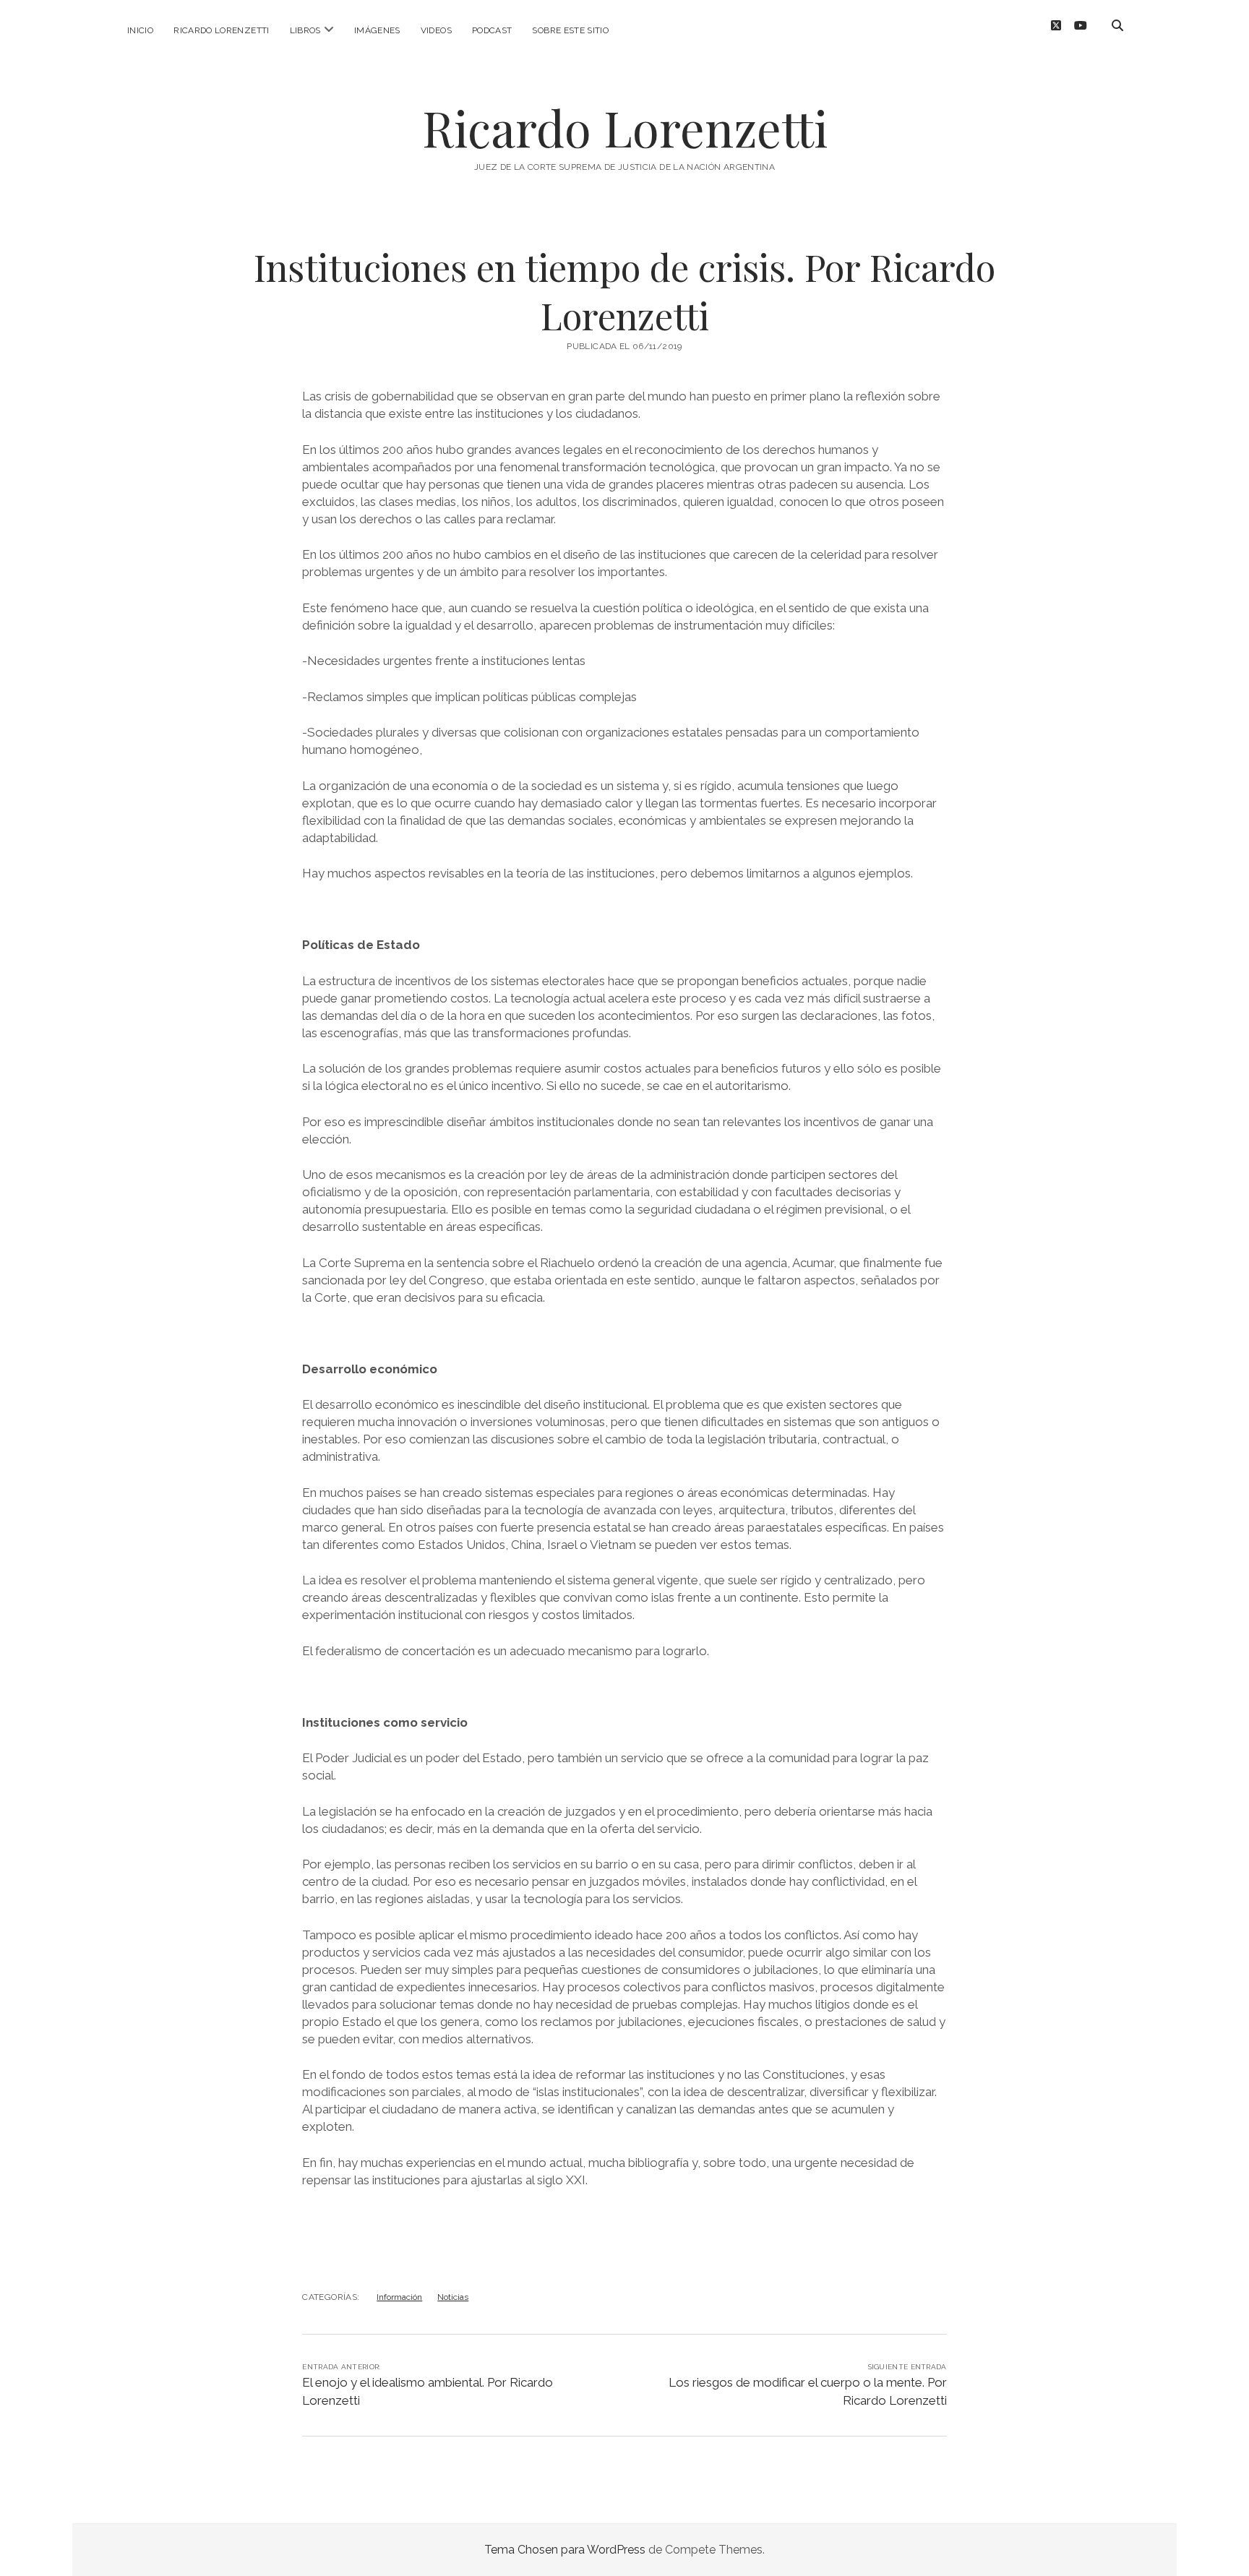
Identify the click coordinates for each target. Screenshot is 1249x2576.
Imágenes (377, 30)
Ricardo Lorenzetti (221, 30)
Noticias (453, 2297)
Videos (436, 30)
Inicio (140, 30)
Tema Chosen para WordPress (565, 2550)
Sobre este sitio (570, 30)
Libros (305, 30)
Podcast (492, 30)
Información (399, 2297)
